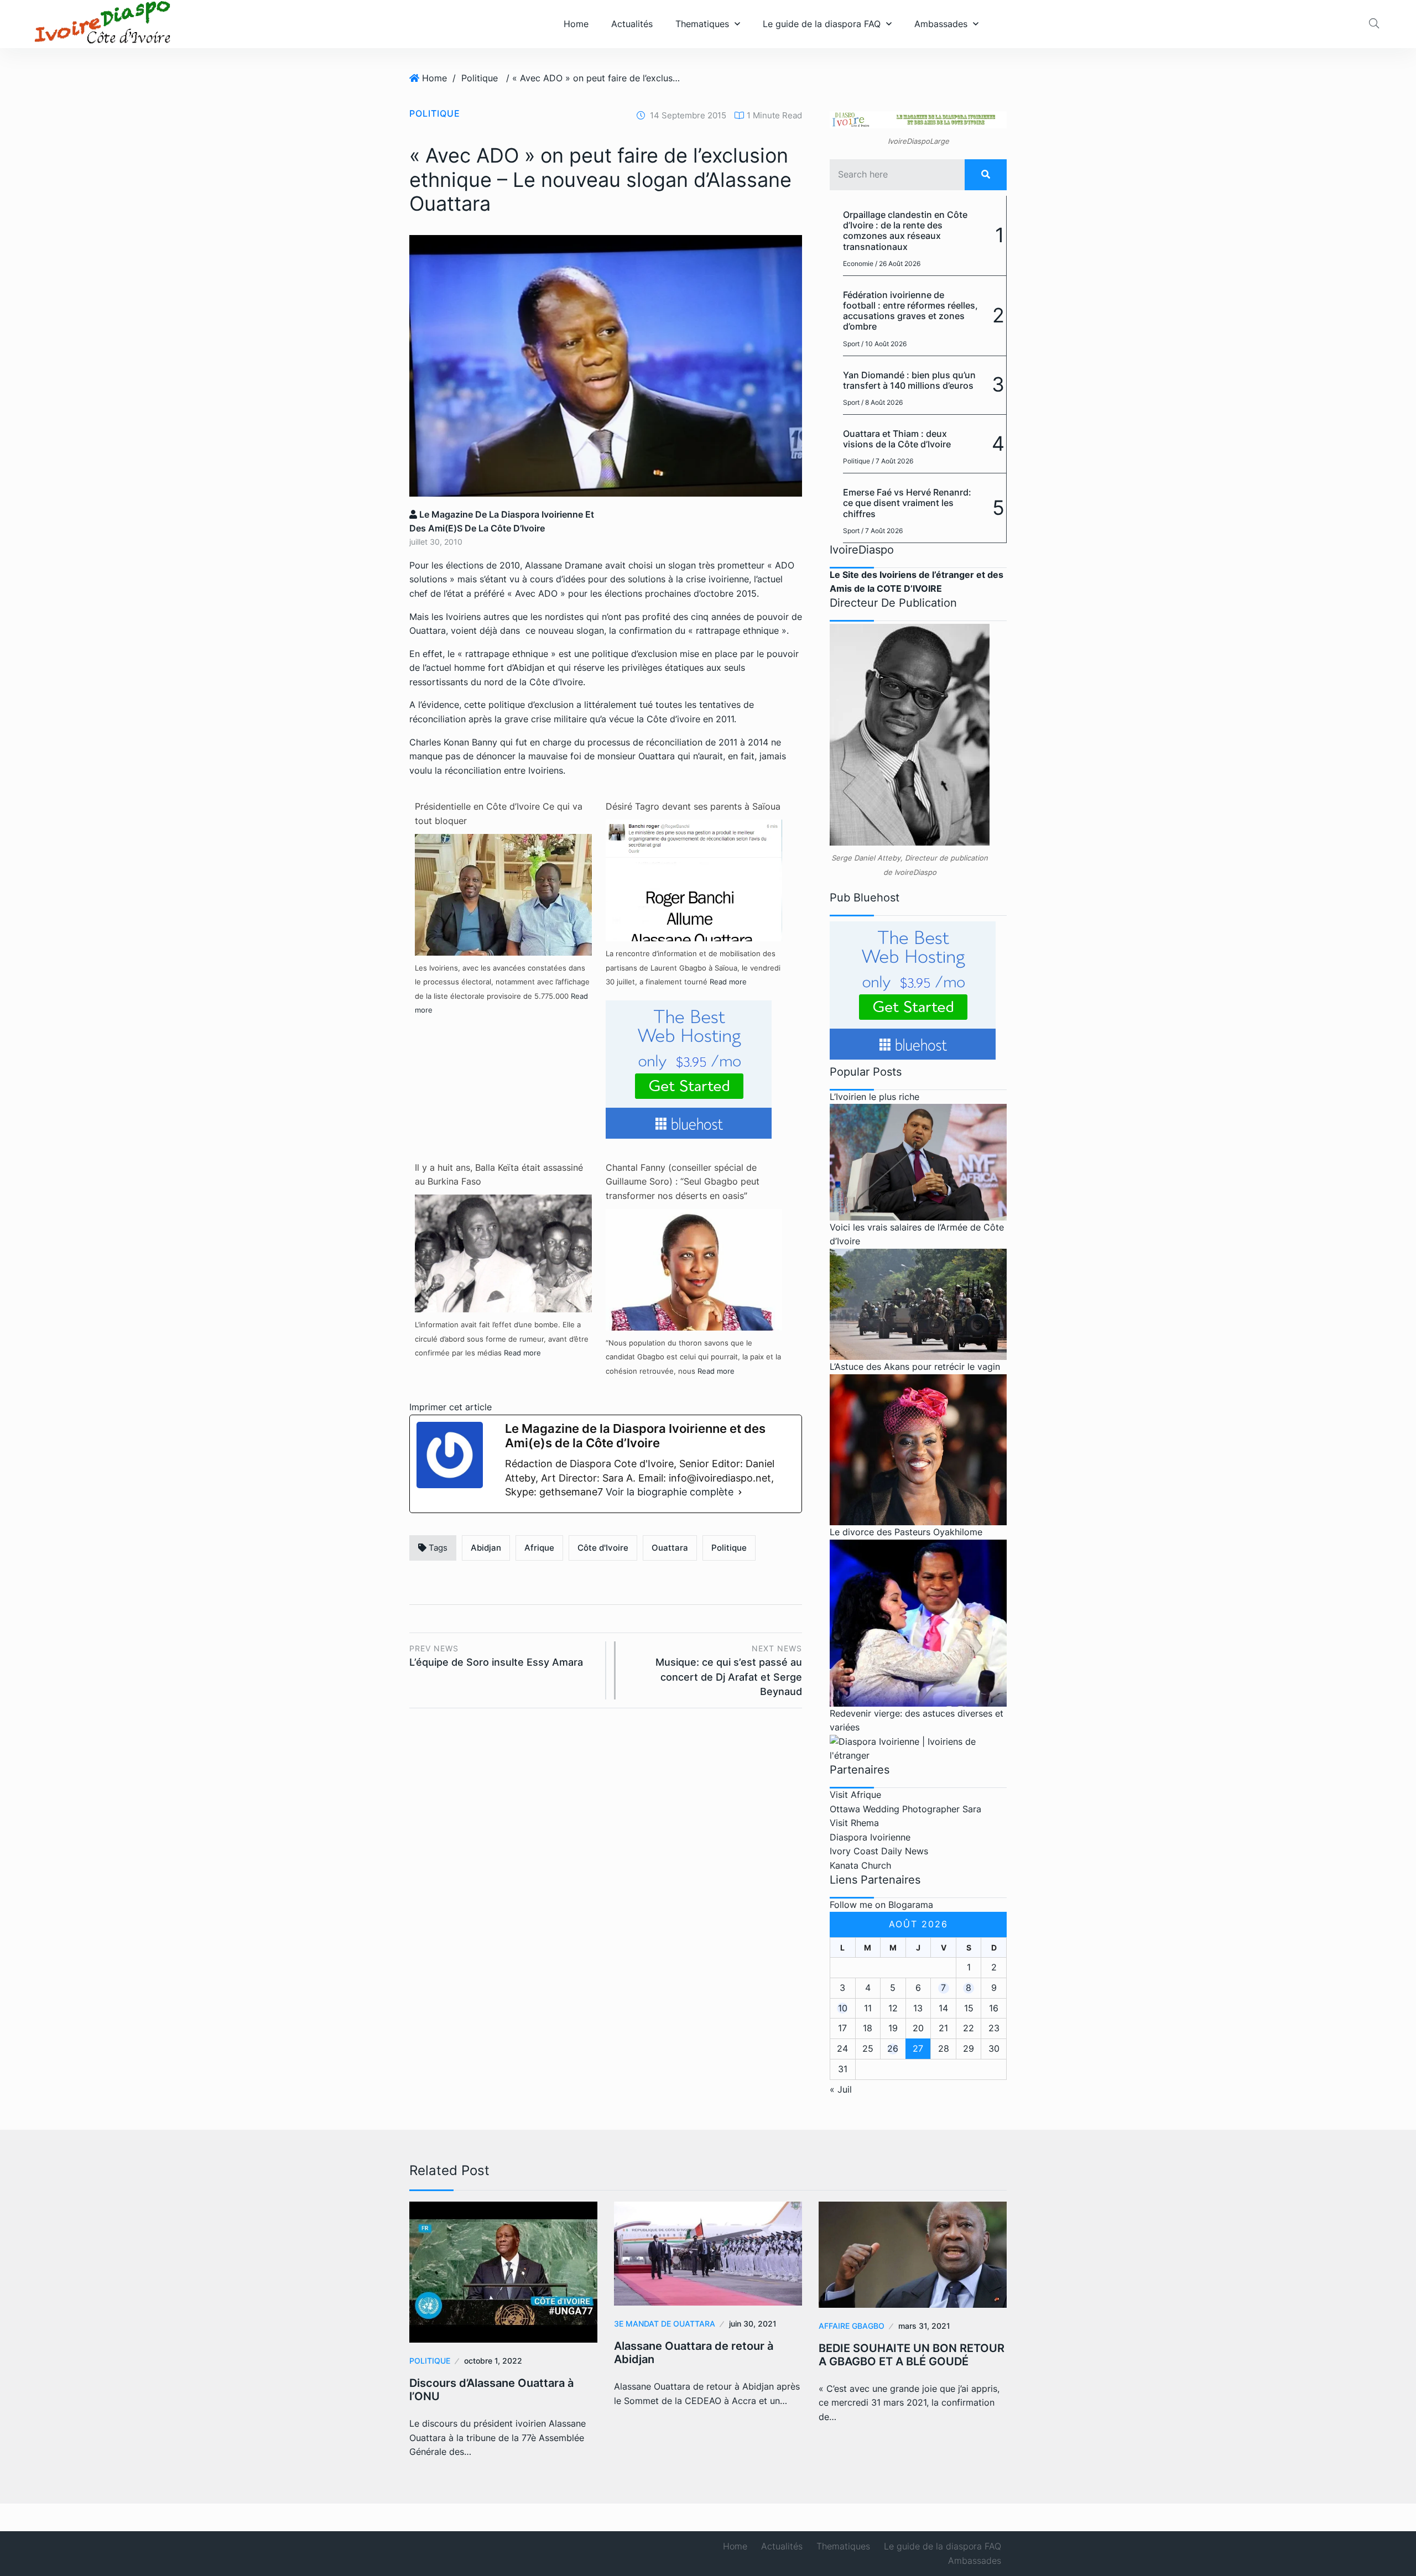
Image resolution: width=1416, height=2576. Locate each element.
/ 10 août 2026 (884, 344)
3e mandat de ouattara (665, 2324)
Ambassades (941, 24)
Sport (851, 344)
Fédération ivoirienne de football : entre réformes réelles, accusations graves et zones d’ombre (910, 311)
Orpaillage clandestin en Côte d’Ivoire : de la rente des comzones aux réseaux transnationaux (905, 231)
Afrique (539, 1548)
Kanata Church (860, 1865)
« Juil (841, 2089)
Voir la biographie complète (670, 1492)
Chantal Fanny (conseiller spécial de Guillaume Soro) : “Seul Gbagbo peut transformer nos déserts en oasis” (683, 1182)
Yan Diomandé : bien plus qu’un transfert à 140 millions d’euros (909, 380)
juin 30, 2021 (753, 2324)
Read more (728, 982)
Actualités (632, 24)
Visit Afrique (855, 1795)
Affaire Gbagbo (852, 2326)
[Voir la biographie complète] (740, 1492)
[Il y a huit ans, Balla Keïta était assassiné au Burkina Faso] (503, 1253)
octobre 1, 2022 (493, 2361)
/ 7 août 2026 (892, 461)
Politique (480, 78)
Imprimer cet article (451, 1407)
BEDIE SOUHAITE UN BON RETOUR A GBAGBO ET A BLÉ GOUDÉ (912, 2355)
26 (893, 2048)
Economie (858, 264)
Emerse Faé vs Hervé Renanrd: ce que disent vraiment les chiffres (907, 503)
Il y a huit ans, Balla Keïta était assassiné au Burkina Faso (499, 1175)
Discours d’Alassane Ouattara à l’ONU (491, 2390)
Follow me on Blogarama (881, 1905)
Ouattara (670, 1548)
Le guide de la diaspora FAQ (822, 24)
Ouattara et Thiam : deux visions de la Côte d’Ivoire (897, 439)
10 (843, 2008)
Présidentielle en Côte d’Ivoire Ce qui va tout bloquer (499, 814)
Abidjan (486, 1548)
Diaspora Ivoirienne (870, 1837)
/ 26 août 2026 (898, 264)
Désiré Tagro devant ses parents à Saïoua (693, 806)
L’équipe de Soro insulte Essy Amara (496, 1656)
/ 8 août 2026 (882, 402)
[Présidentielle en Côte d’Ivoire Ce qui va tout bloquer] (503, 921)
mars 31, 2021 (924, 2326)
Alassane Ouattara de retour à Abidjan (694, 2353)
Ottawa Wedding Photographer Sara (905, 1809)
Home (576, 24)
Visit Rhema (854, 1823)
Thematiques (702, 24)
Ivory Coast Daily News (879, 1851)
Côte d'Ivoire (603, 1548)
